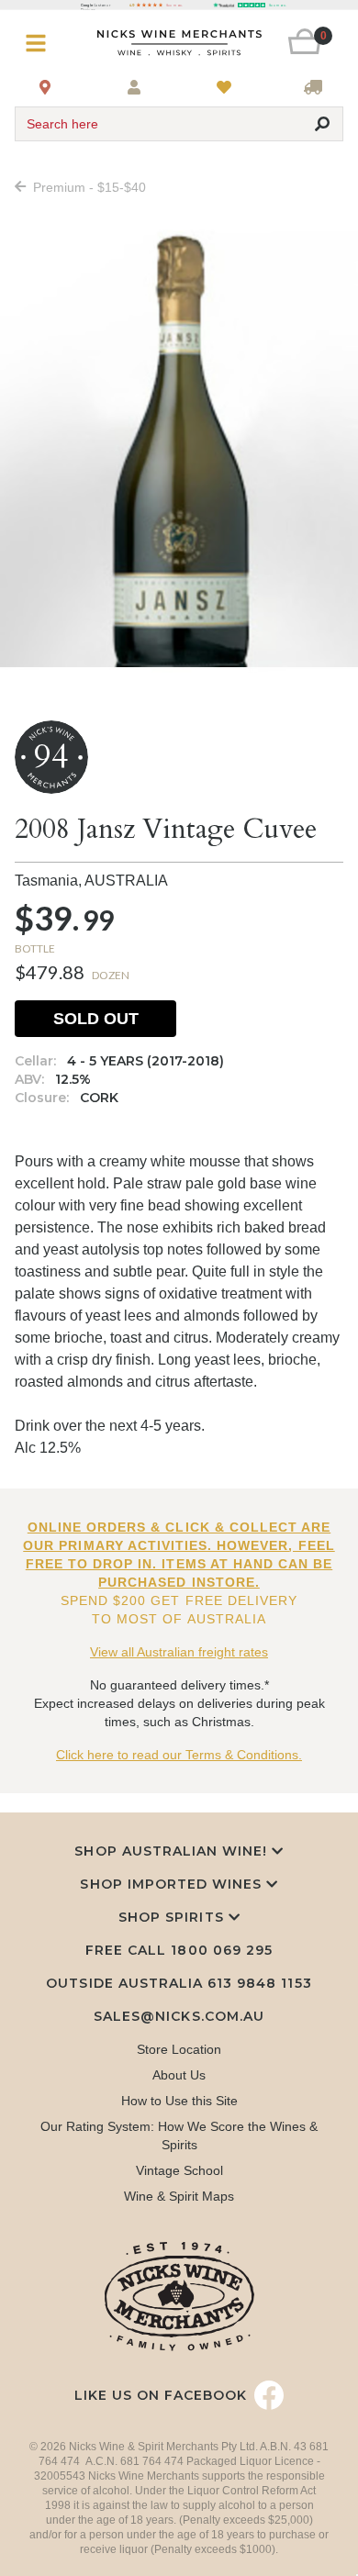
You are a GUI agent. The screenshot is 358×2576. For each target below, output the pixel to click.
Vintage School (179, 2170)
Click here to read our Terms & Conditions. (179, 1755)
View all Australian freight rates (179, 1652)
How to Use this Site (179, 2101)
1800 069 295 (221, 1950)
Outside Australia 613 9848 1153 (179, 1983)
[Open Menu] (42, 44)
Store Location (179, 2049)
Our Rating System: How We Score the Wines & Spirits (179, 2136)
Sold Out (96, 1019)
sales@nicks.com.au (179, 2016)
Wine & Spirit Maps (179, 2196)
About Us (179, 2075)
